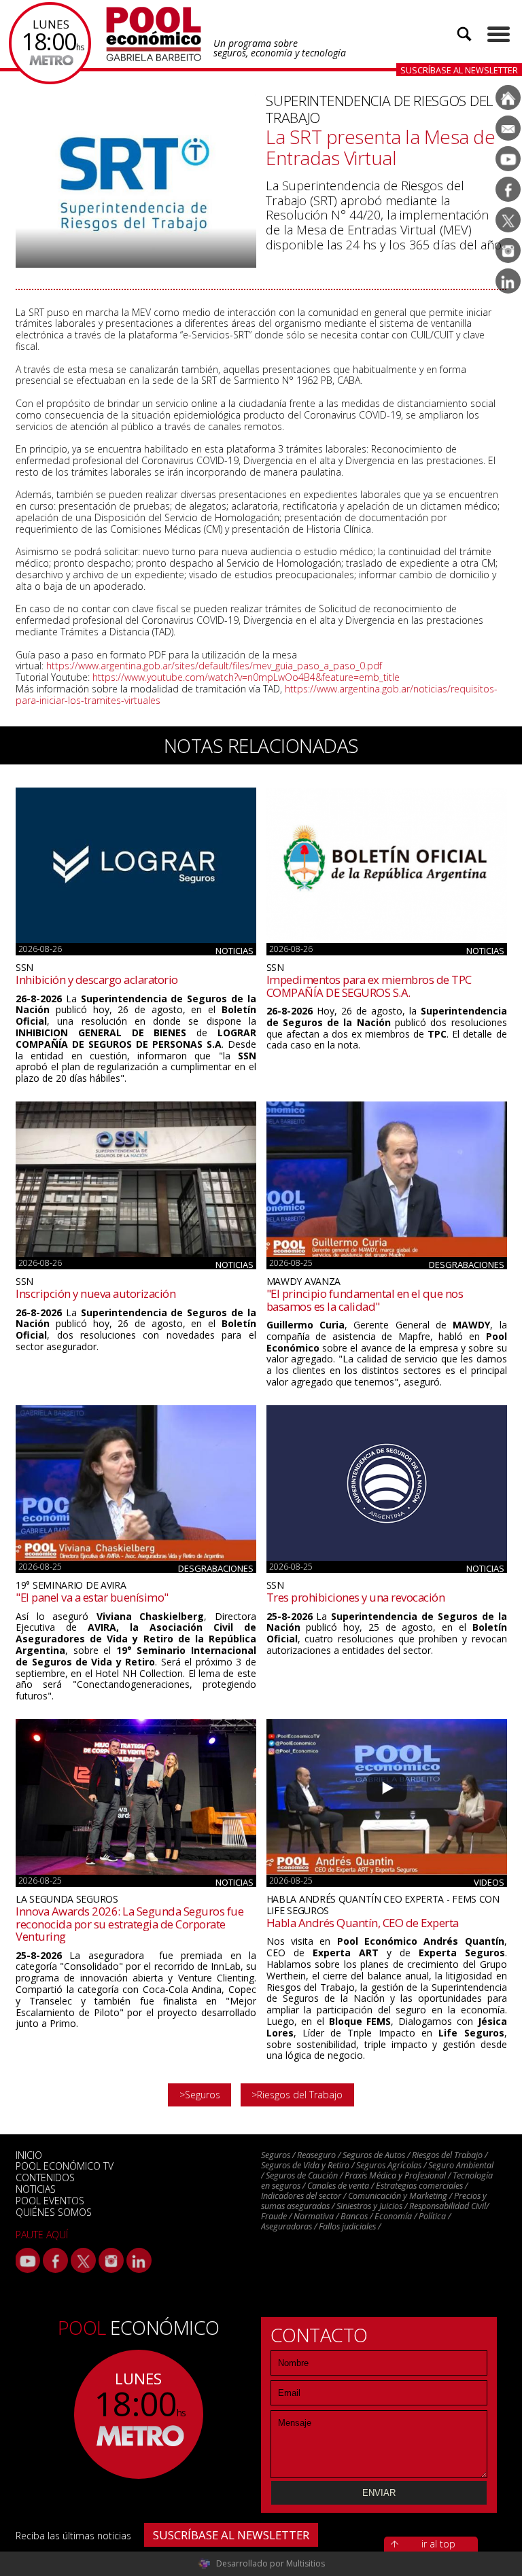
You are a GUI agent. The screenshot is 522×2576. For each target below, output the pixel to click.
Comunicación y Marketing (398, 2196)
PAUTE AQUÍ (42, 2235)
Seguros (276, 2155)
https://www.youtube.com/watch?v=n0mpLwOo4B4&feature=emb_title (246, 677)
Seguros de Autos (374, 2155)
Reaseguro (316, 2155)
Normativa (314, 2216)
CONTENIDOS (45, 2177)
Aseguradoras (286, 2226)
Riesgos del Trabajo (447, 2155)
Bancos (354, 2216)
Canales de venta (338, 2186)
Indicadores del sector (301, 2196)
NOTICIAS (36, 2189)
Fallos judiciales (347, 2226)
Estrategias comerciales (419, 2186)
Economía (393, 2216)
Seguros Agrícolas (389, 2165)
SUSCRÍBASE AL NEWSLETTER (231, 2535)
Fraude (274, 2216)
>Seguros (200, 2095)
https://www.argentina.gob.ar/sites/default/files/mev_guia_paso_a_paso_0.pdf (214, 666)
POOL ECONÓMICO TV (65, 2166)
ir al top (438, 2544)
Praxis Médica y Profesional (395, 2175)
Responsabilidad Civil (448, 2206)
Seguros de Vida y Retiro (305, 2165)
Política (432, 2216)
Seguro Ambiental (461, 2165)
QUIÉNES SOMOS (54, 2212)
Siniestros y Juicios (369, 2206)
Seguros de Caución (302, 2175)
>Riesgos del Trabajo (297, 2095)
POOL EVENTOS (50, 2201)
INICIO (29, 2155)
